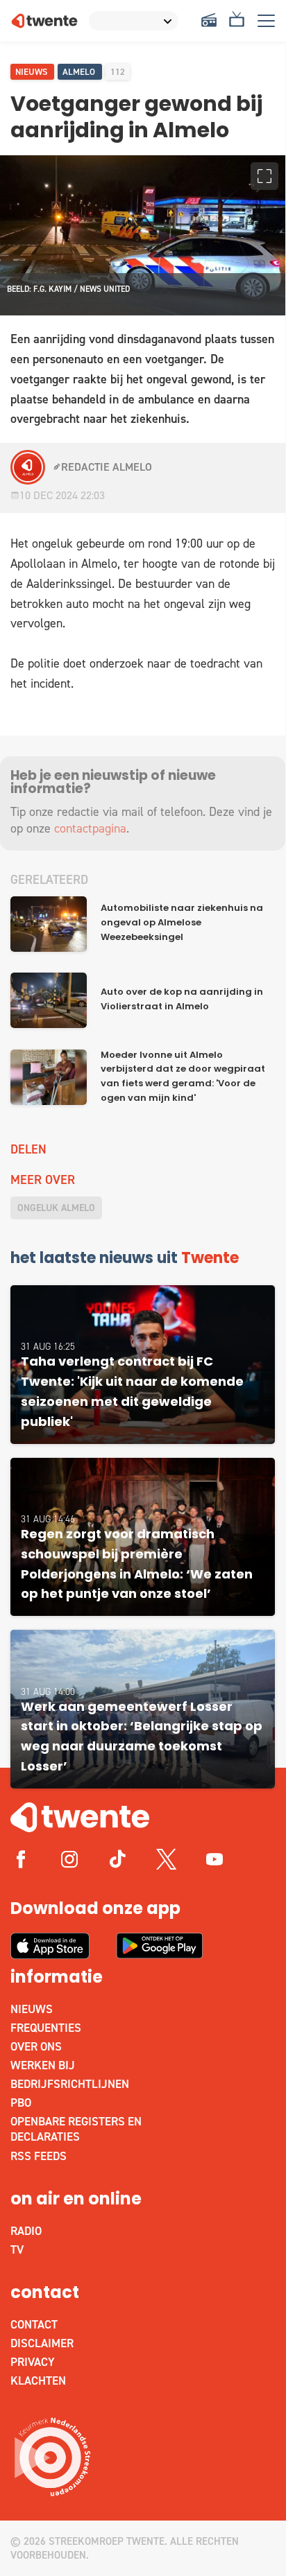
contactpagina (90, 828)
